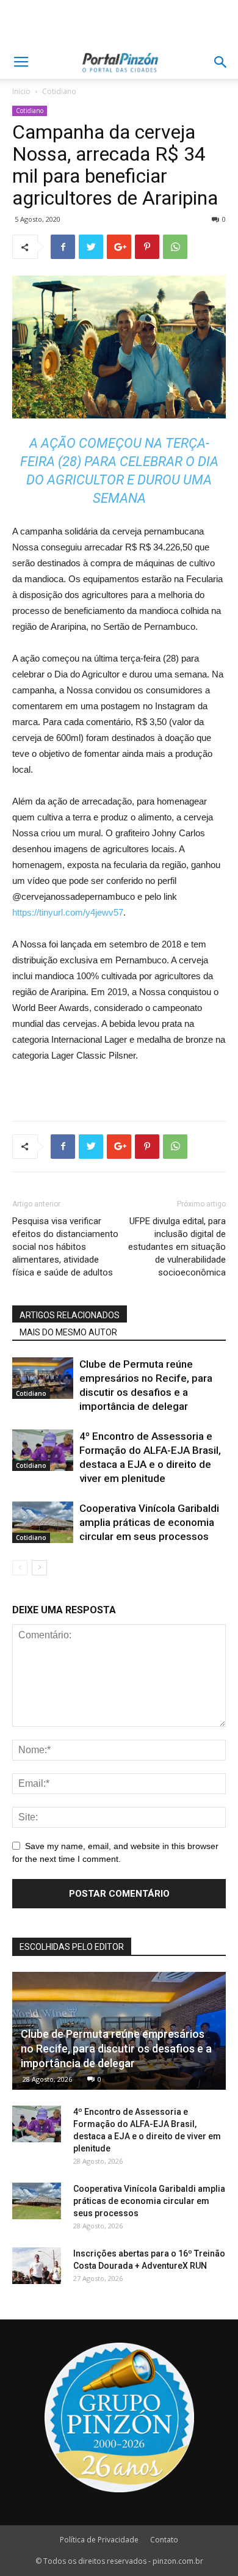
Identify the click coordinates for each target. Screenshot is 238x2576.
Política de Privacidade (99, 2540)
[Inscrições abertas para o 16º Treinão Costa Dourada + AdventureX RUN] (37, 2266)
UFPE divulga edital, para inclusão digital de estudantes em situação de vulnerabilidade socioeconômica (177, 1247)
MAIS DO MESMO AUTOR (68, 1332)
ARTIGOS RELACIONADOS (70, 1315)
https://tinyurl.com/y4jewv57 (68, 912)
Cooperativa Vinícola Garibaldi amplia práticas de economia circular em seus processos (149, 1522)
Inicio (21, 91)
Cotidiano (59, 91)
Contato (164, 2540)
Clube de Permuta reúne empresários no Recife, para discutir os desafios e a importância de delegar (116, 2049)
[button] (221, 62)
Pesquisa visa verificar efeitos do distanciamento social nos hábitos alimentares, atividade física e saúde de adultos (65, 1247)
